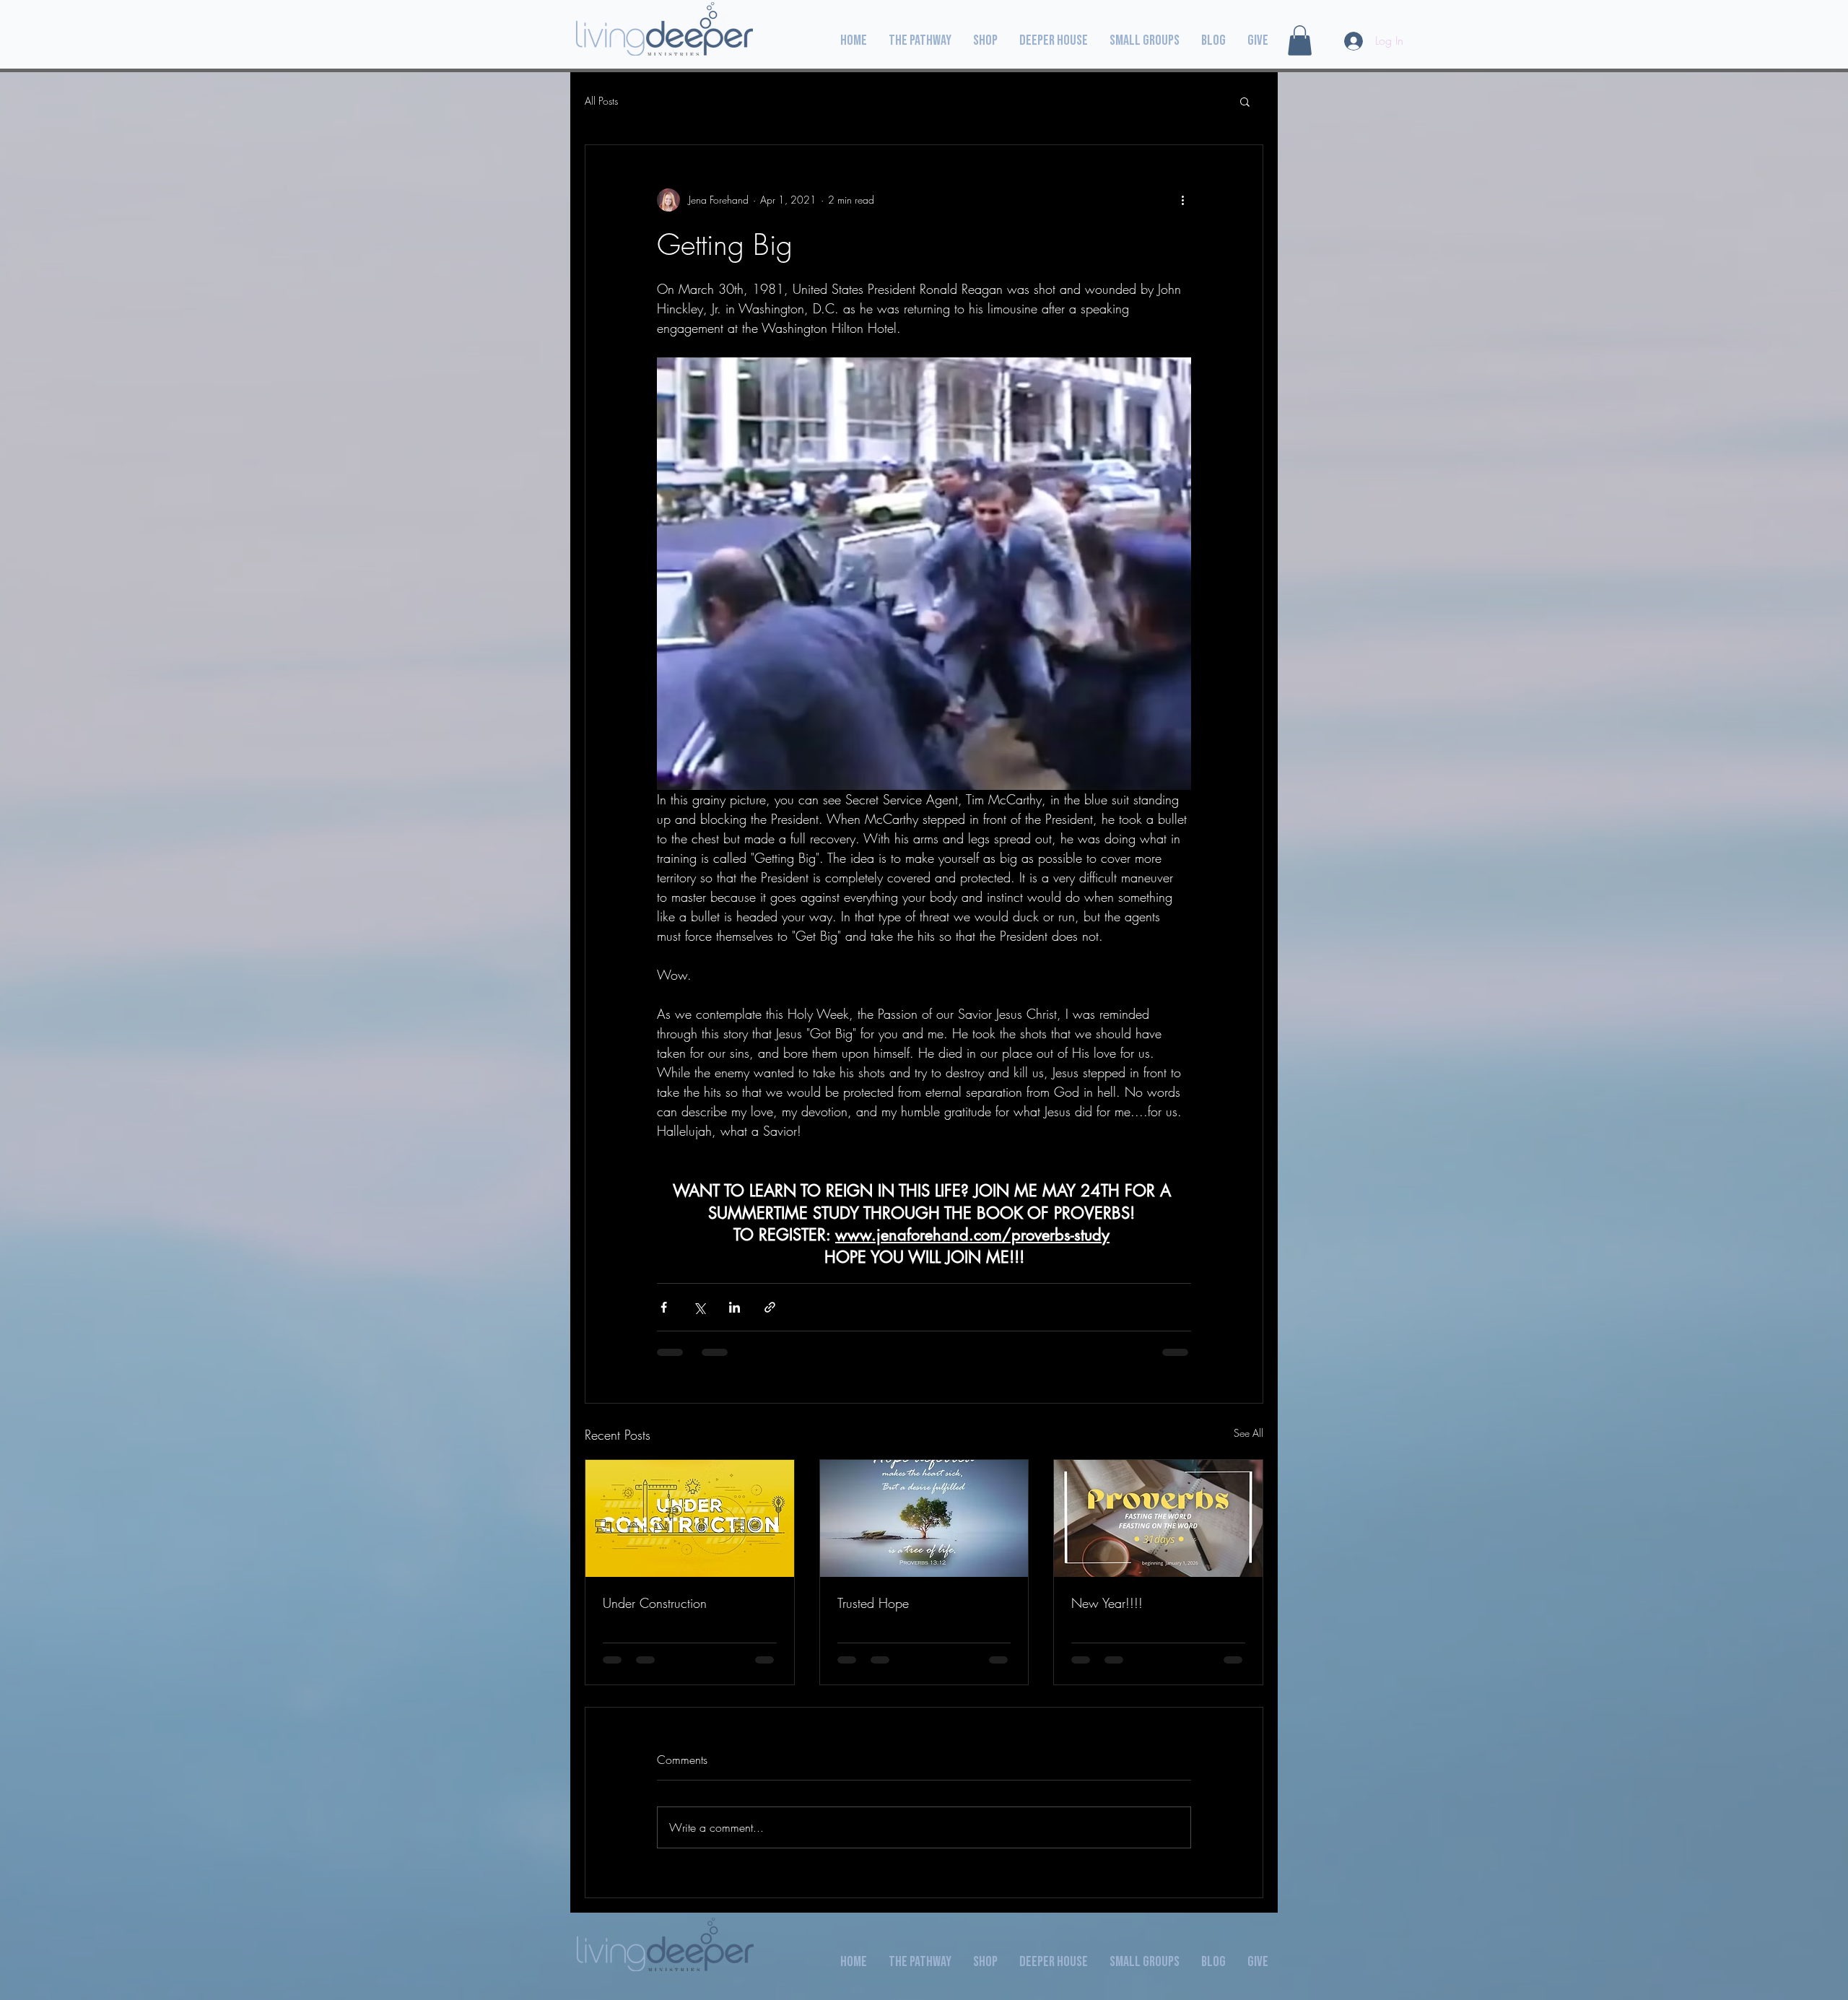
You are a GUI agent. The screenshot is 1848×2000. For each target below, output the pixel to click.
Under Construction (655, 1603)
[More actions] (1182, 200)
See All (1248, 1433)
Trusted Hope (873, 1603)
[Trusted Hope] (924, 1518)
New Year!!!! (1107, 1603)
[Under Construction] (690, 1518)
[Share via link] (770, 1307)
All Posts (601, 101)
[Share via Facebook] (664, 1307)
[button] (1300, 40)
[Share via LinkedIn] (735, 1307)
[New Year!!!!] (1158, 1518)
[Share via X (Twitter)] (699, 1307)
